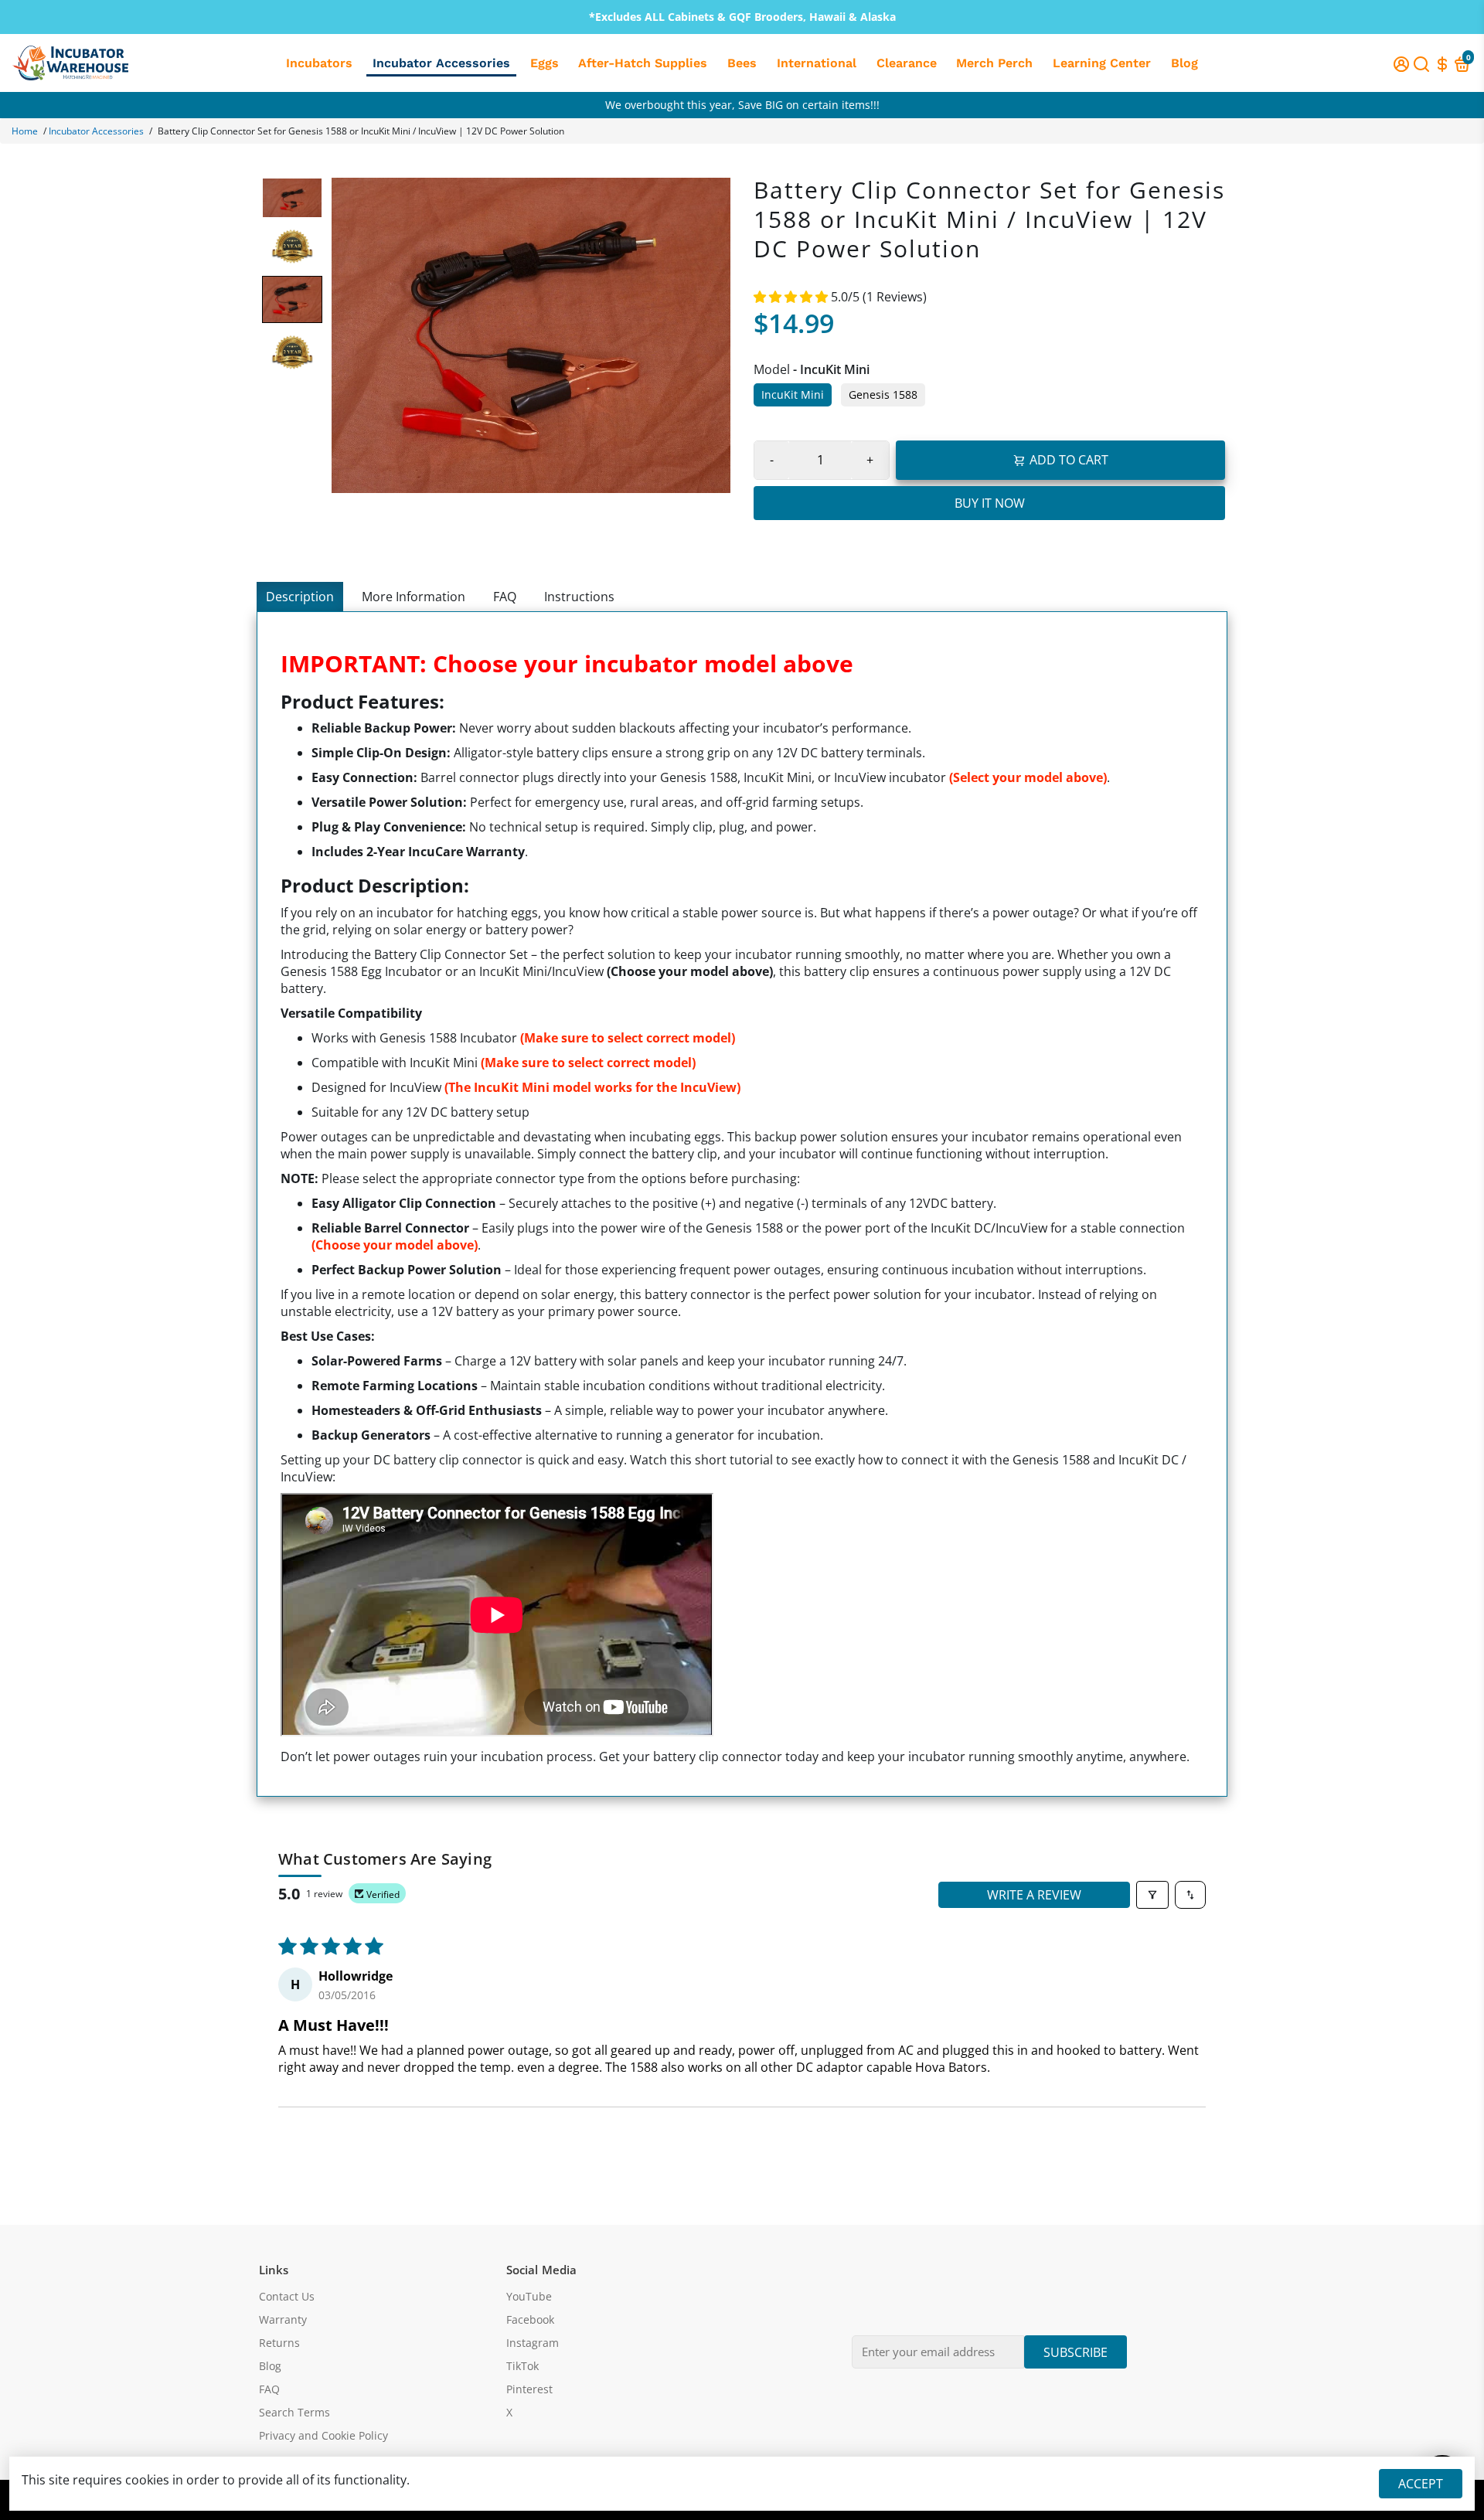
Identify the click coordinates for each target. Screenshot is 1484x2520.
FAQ (505, 597)
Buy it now (990, 503)
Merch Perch (994, 63)
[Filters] (1152, 1895)
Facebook (530, 2320)
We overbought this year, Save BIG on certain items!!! (742, 105)
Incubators (319, 63)
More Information (414, 597)
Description (300, 597)
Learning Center (1102, 63)
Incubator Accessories (441, 63)
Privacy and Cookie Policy (323, 2436)
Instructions (579, 597)
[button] (792, 297)
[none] (292, 198)
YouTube (529, 2297)
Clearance (907, 63)
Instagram (533, 2343)
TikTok (522, 2366)
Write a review (1034, 1895)
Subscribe (1076, 2352)
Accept (1421, 2484)
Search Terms (294, 2413)
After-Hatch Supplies (643, 63)
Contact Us (287, 2297)
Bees (742, 63)
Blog (1184, 63)
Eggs (545, 63)
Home (25, 131)
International (817, 63)
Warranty (283, 2320)
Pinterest (529, 2389)
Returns (279, 2343)
